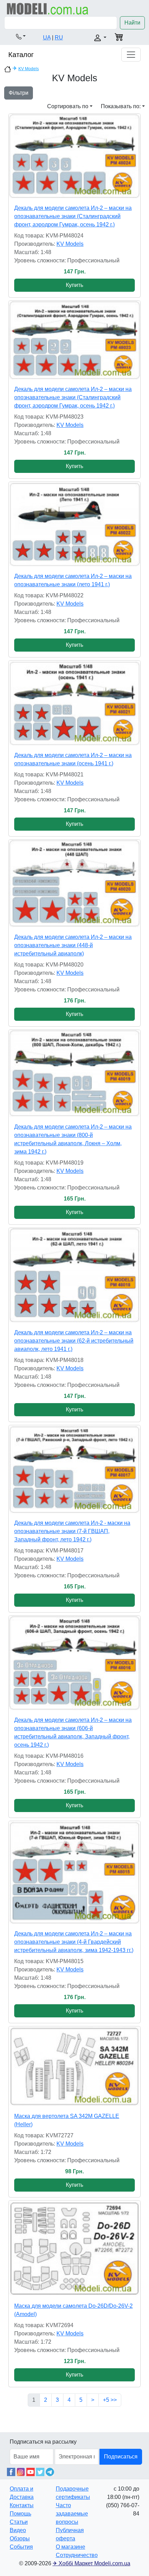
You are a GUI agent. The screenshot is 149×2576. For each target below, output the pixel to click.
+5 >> (110, 2400)
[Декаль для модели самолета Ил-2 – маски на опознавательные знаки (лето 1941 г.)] (74, 524)
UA (47, 38)
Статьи (19, 2522)
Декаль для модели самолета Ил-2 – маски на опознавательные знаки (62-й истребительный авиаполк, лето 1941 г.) (74, 1341)
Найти (132, 23)
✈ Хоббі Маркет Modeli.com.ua (91, 2563)
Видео (18, 2530)
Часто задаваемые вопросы (72, 2514)
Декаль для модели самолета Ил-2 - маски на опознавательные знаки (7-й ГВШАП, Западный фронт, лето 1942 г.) (72, 1531)
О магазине (71, 2547)
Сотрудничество (77, 2555)
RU (59, 38)
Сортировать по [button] (68, 106)
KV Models (29, 69)
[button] (21, 36)
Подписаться (121, 2457)
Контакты (22, 2505)
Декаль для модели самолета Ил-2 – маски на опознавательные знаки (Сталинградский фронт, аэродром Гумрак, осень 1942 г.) (73, 216)
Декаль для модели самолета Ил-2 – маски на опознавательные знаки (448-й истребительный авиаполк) (73, 945)
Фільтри (19, 93)
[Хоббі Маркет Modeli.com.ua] (48, 8)
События (21, 2547)
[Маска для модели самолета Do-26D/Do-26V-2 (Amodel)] (74, 2248)
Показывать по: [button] (121, 106)
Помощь (20, 2514)
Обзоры (20, 2538)
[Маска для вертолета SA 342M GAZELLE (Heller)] (74, 2066)
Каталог (21, 55)
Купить (74, 285)
